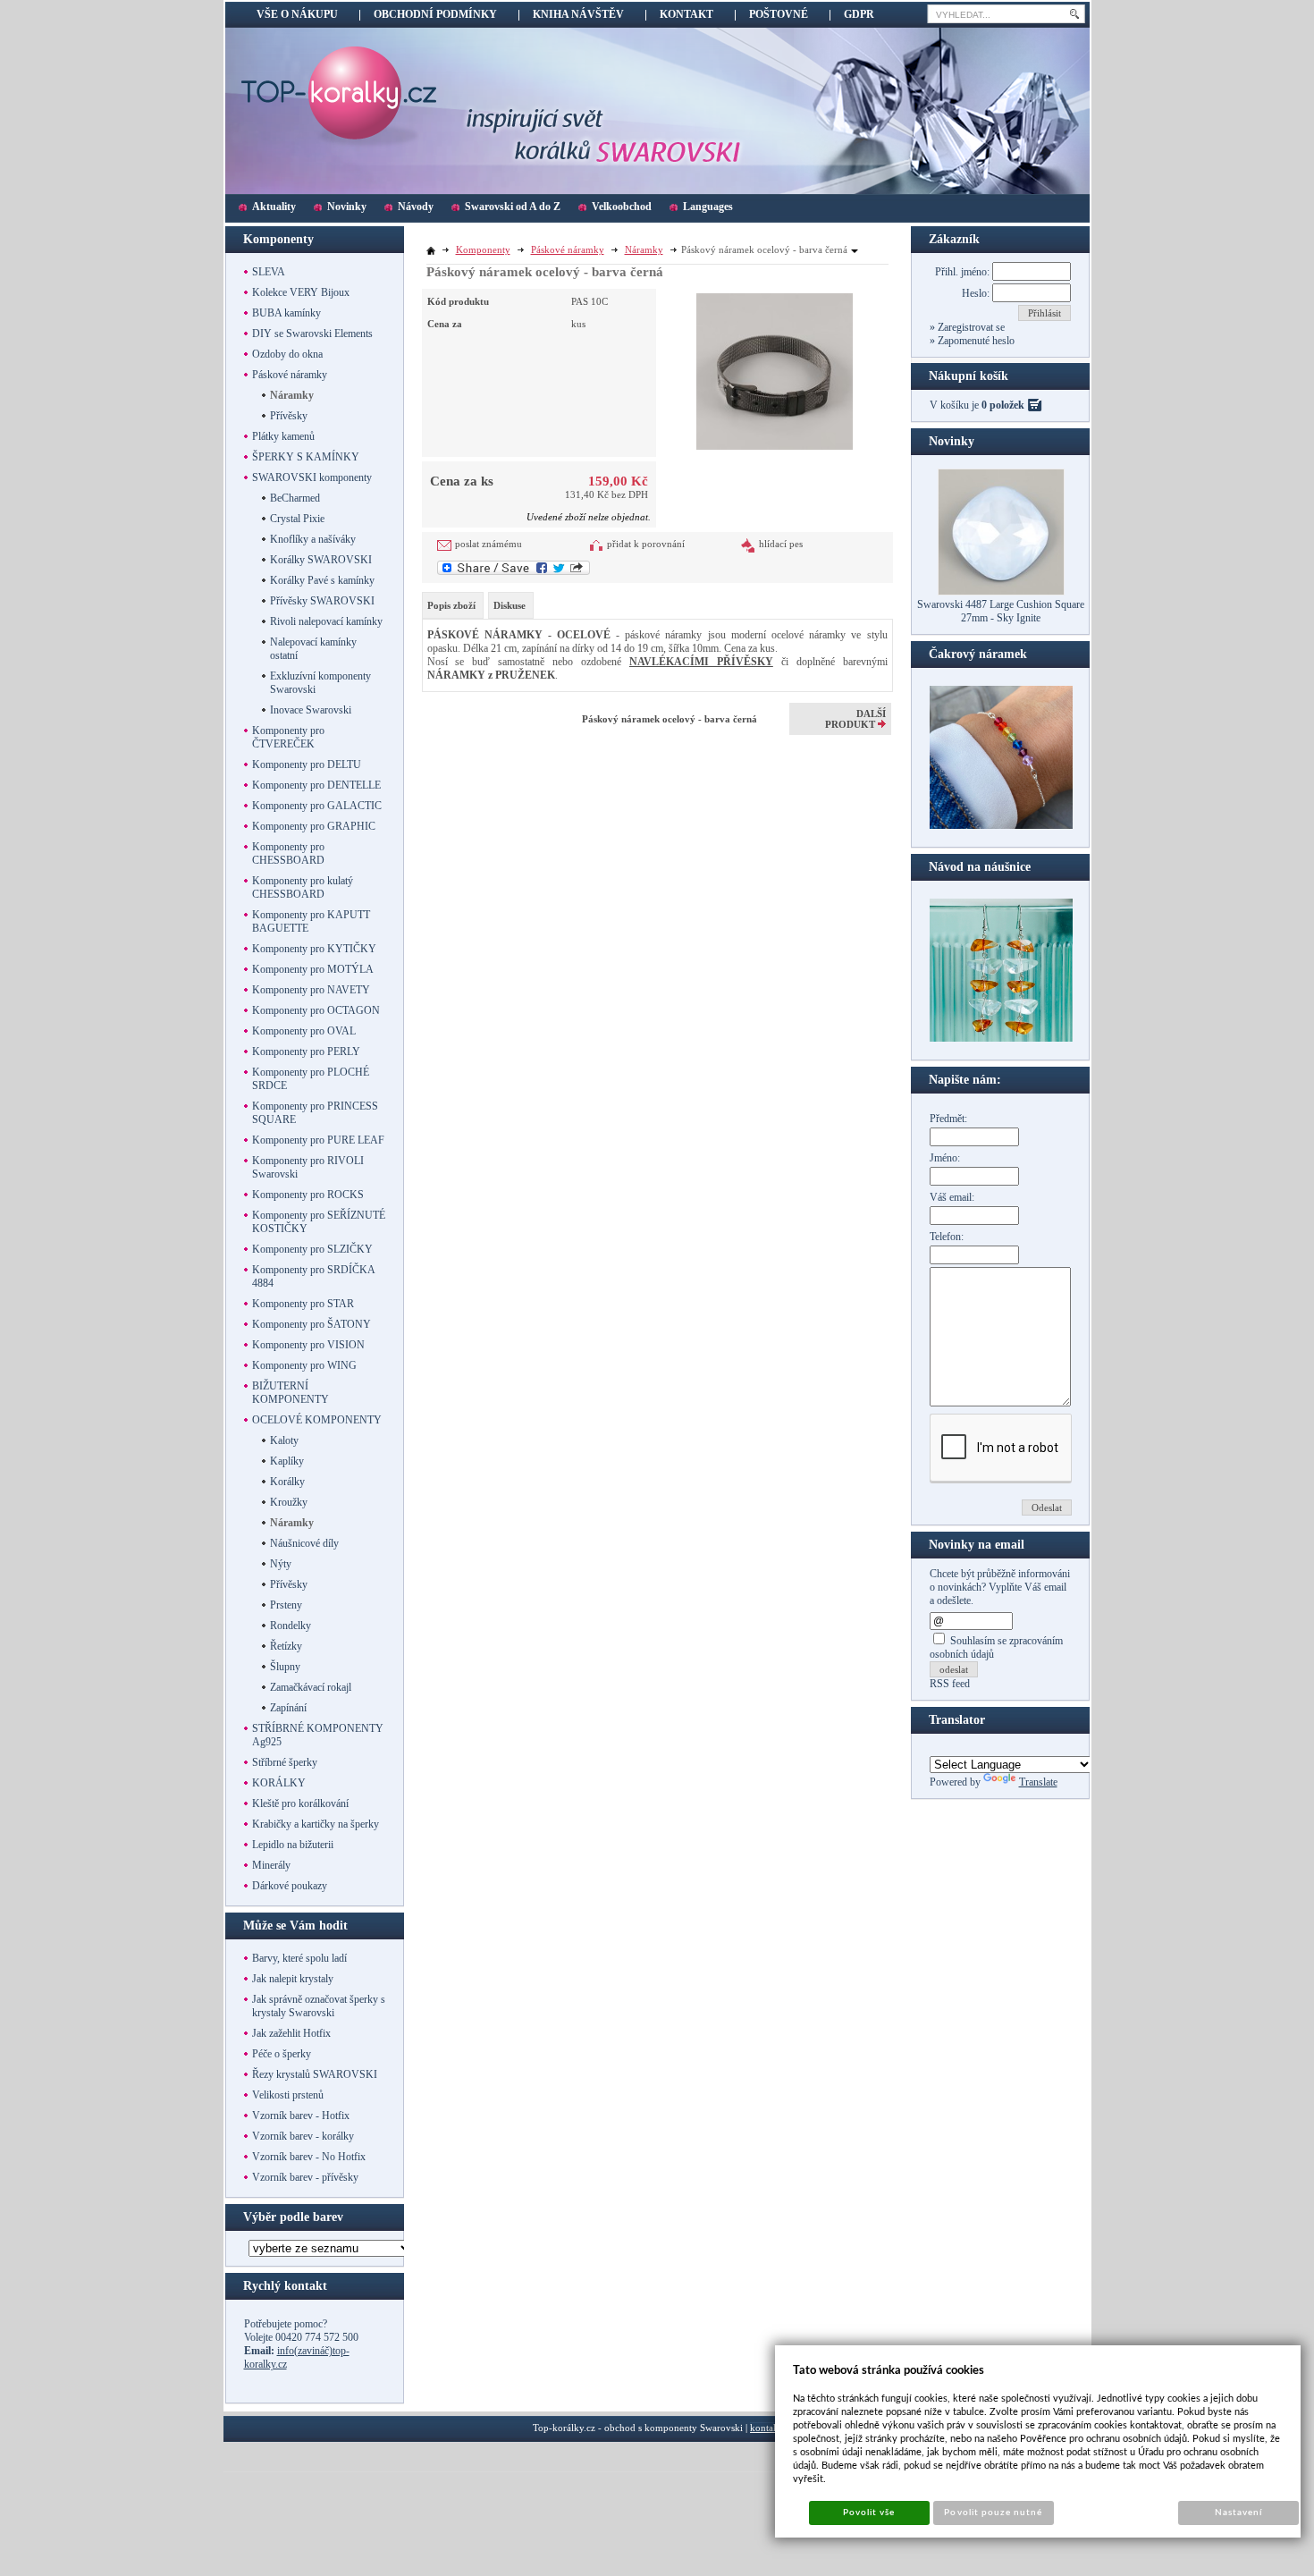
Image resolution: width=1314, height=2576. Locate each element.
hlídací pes (781, 544)
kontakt (766, 2428)
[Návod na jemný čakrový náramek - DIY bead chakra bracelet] (1001, 825)
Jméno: (945, 1158)
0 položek (1003, 405)
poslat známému (489, 544)
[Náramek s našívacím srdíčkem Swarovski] (1001, 1038)
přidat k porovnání (646, 544)
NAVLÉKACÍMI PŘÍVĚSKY (701, 662)
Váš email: (952, 1197)
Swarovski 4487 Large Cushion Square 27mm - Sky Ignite (1001, 611)
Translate (1038, 1782)
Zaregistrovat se (970, 327)
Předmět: (948, 1119)
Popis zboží (451, 605)
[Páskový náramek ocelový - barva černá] (775, 369)
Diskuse (510, 605)
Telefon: (947, 1237)
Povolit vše (869, 2513)
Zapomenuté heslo (975, 341)
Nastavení (1238, 2513)
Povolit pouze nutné (993, 2513)
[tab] (453, 605)
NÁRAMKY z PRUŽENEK (491, 675)
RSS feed (950, 1684)
